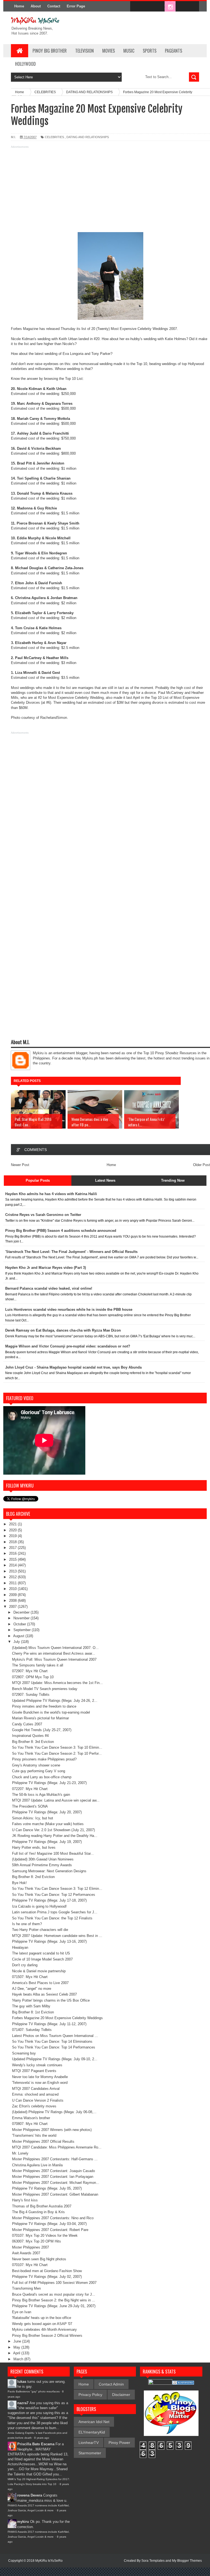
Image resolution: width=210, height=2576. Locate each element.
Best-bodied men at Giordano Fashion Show (47, 2271)
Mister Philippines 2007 (30, 2247)
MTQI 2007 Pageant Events (34, 2071)
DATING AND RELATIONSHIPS (88, 137)
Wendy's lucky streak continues (37, 2065)
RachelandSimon (54, 718)
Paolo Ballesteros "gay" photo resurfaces (34, 2391)
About (36, 6)
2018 (13, 1542)
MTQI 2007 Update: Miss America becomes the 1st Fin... (57, 1683)
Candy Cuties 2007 (27, 1724)
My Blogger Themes (187, 2561)
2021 (13, 1524)
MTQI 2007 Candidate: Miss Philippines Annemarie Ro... (57, 2147)
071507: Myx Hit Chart (30, 1977)
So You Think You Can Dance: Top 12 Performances (54, 1895)
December (22, 1612)
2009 (13, 1595)
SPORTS (150, 51)
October (20, 1624)
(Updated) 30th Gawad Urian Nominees (43, 1859)
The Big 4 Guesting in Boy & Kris (38, 2212)
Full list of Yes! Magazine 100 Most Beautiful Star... (53, 1853)
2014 (13, 1565)
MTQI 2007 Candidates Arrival (36, 2089)
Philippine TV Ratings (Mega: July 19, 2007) (47, 1842)
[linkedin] (182, 7)
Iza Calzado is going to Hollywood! (39, 1906)
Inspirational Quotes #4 (30, 1736)
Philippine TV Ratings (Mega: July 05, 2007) (47, 2188)
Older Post (202, 1165)
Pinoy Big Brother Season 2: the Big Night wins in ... (54, 2300)
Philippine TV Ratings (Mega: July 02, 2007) (47, 2277)
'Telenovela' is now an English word (40, 2083)
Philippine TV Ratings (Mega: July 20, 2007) (47, 1812)
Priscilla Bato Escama (36, 2444)
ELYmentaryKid (92, 2432)
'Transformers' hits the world (34, 2135)
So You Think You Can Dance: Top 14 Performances (54, 2047)
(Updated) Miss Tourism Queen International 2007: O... (55, 1648)
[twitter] (147, 7)
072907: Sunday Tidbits (31, 1695)
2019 (13, 1536)
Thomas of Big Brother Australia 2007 (42, 2206)
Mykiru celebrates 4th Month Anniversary (44, 2329)
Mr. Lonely (20, 2153)
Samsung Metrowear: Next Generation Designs (49, 1871)
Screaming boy (24, 2053)
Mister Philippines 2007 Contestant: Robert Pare (50, 2230)
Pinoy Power (119, 2443)
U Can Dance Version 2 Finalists (38, 2100)
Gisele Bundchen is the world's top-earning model (51, 1712)
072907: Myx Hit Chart (30, 1671)
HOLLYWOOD (25, 64)
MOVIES (109, 51)
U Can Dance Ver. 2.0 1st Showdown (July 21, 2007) (53, 1830)
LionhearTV (89, 2443)
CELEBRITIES (54, 137)
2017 (13, 1548)
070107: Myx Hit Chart (30, 2265)
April (17, 2353)
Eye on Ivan (22, 2312)
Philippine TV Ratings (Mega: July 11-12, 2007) (49, 2024)
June (18, 2341)
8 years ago (42, 2438)
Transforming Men (26, 2288)
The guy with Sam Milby (31, 2006)
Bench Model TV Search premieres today (45, 1689)
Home (19, 6)
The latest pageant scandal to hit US (41, 1953)
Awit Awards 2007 (26, 2253)
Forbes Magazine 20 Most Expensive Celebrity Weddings (57, 2018)
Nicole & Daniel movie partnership (39, 1971)
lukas (22, 2382)
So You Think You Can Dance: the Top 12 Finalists (52, 1918)
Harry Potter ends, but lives (34, 1847)
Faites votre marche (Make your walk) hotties (48, 1824)
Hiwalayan (20, 1947)
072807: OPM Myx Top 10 (33, 1677)
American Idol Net (94, 2422)
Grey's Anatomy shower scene (36, 1765)
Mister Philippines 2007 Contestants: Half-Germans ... (55, 2159)
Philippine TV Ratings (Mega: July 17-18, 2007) (49, 1900)
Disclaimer (121, 2395)
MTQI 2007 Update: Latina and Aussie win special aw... (56, 1800)
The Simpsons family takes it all (38, 1665)
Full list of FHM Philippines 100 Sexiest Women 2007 (54, 2283)
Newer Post (20, 1165)
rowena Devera (30, 2495)
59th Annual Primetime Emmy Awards (42, 1865)
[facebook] (136, 7)
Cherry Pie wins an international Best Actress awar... (54, 1653)
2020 (13, 1530)
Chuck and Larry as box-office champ (42, 1777)
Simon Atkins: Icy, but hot (33, 1818)
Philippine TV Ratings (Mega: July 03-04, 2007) (49, 2224)
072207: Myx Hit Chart (30, 1789)
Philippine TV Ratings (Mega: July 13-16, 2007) (49, 1941)
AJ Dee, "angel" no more (32, 1989)
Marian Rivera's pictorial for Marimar (40, 1718)
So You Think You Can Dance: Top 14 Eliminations (52, 2041)
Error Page (76, 6)
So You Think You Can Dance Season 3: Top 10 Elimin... (57, 1747)
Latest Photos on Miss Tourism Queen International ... (55, 2036)
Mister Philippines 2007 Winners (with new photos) (52, 2130)
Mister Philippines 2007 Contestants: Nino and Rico (53, 2218)
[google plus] (193, 7)
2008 (13, 1601)
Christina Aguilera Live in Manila (37, 2165)
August (19, 1636)
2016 (13, 1553)
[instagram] (170, 7)
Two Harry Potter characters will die (40, 1930)
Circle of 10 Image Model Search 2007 (42, 1959)
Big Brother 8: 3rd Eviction (33, 1742)
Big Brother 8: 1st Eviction (33, 2012)
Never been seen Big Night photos (39, 2259)
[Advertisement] (105, 188)
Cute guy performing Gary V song (39, 1771)
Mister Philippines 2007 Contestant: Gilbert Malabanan (55, 2194)
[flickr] (159, 7)
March (19, 2359)
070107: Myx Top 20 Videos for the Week (45, 2236)
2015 (13, 1559)
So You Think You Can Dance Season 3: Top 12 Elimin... (57, 1889)
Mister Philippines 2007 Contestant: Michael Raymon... (56, 2183)
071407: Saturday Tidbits (32, 2030)
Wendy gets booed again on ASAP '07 (42, 2324)
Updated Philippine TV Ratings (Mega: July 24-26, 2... (55, 1701)
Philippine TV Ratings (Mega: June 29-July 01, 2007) (54, 2306)
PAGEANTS (173, 51)
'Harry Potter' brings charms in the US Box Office (51, 2000)
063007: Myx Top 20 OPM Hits (37, 2241)
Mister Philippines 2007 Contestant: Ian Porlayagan (53, 2177)
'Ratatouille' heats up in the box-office (42, 2318)
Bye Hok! (19, 1883)
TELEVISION (84, 51)
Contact (54, 6)
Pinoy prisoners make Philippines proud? (44, 1759)
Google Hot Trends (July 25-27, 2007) (42, 1730)
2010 (13, 1589)
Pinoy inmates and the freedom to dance (44, 1706)
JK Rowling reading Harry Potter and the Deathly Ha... (55, 1836)
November (22, 1618)
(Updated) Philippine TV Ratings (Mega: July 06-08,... (54, 2112)
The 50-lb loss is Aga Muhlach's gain (41, 1795)
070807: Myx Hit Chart (30, 2124)
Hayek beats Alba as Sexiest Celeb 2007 (44, 1994)
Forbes (17, 329)
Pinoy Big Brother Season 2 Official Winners (47, 2336)
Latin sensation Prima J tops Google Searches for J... (55, 1912)
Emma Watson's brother (31, 2118)
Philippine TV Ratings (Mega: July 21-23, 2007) (49, 1783)
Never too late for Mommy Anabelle (40, 2077)
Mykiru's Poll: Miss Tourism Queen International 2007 (54, 1659)
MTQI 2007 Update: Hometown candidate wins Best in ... (57, 1936)
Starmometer (90, 2453)
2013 (13, 1571)
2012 (13, 1577)
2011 (13, 1583)
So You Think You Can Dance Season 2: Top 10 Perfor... (57, 1753)
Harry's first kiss (25, 2200)
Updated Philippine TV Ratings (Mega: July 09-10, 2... (55, 2059)
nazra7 (23, 2403)
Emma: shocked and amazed (35, 2094)
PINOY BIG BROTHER (50, 51)
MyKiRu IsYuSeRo (49, 2561)
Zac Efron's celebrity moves (34, 2106)
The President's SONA (30, 1806)
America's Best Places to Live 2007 (40, 1983)
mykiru (23, 2522)
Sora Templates (153, 2561)
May (17, 2347)
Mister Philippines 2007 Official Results (43, 2142)
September (23, 1630)
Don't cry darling (25, 1965)
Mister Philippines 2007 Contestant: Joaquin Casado (53, 2171)
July (17, 1642)
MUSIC (129, 51)
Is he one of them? (27, 1924)
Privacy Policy (90, 2395)
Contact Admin (111, 2384)
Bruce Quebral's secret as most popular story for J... (54, 2294)
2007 (13, 1607)
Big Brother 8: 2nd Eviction (33, 1877)
